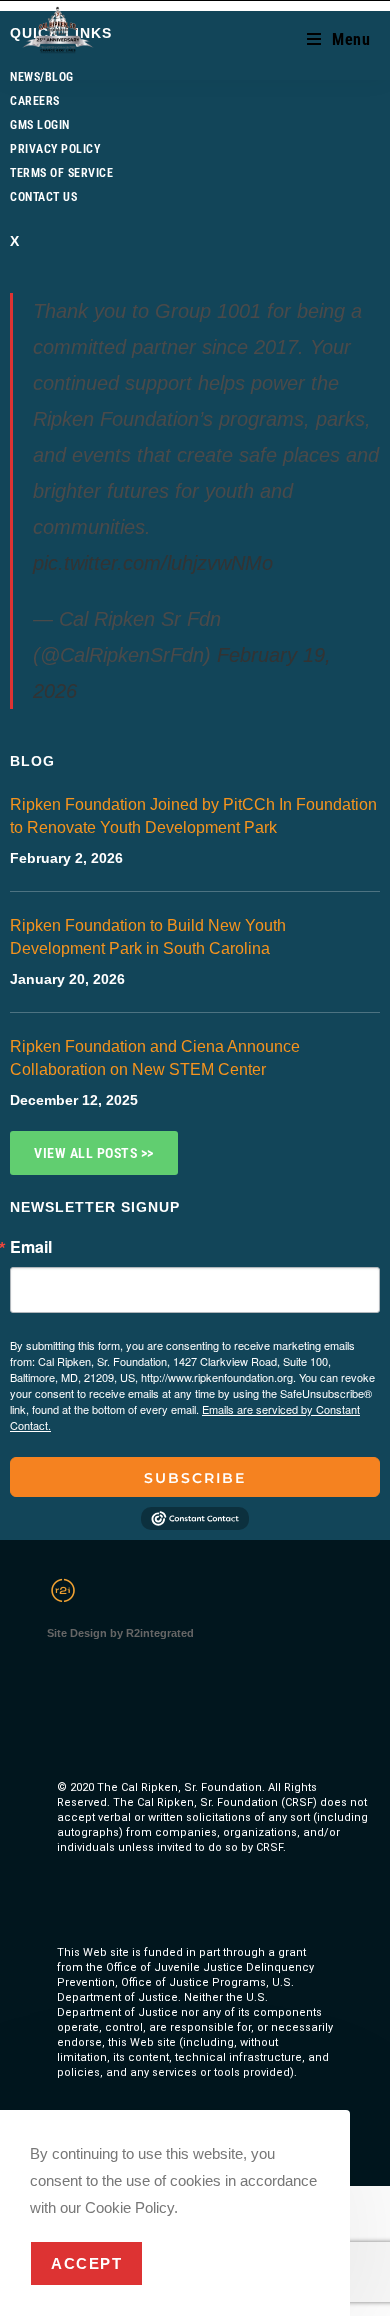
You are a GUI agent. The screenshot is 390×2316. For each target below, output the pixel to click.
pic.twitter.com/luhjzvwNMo (153, 563)
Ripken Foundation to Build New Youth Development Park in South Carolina (148, 937)
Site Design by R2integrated (120, 1633)
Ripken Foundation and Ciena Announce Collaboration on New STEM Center (155, 1058)
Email (31, 1247)
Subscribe (195, 1478)
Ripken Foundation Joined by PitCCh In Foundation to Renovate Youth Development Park (193, 816)
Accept (86, 2263)
